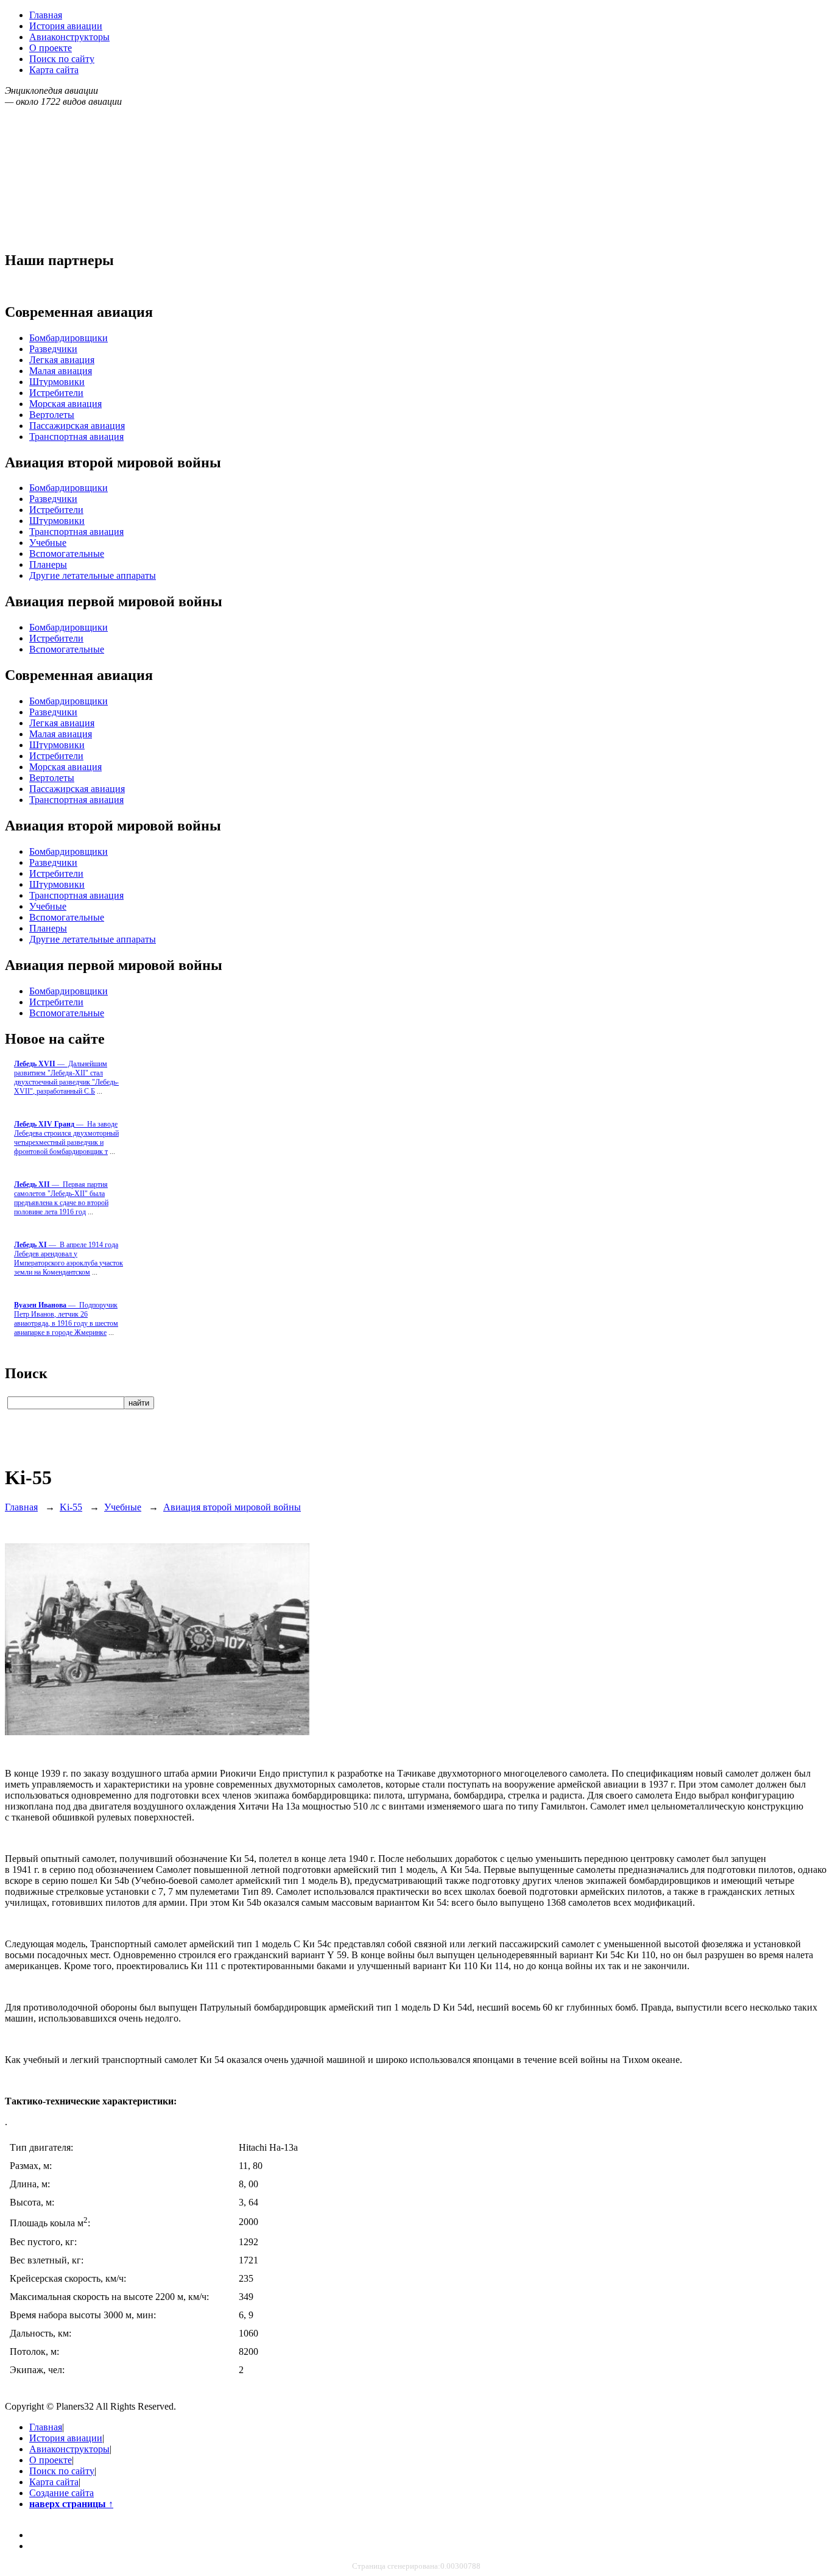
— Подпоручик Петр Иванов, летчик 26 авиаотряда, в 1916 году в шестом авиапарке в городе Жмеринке (66, 1319)
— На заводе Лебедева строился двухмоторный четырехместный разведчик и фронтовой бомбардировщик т (66, 1138)
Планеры (48, 564)
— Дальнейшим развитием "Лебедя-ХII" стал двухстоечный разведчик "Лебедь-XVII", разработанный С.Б (66, 1077)
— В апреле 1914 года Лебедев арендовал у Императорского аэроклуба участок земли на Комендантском (69, 1258)
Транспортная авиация (76, 437)
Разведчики (53, 349)
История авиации (66, 26)
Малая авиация (61, 371)
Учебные (48, 543)
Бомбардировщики (69, 338)
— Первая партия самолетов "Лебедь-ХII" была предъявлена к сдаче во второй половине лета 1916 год (61, 1198)
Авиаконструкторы (69, 37)
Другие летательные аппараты (93, 575)
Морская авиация (65, 404)
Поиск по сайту (62, 59)
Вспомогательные (67, 554)
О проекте (51, 48)
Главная (46, 15)
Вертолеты (52, 415)
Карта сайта (54, 70)
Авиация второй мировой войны (232, 1507)
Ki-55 (71, 1507)
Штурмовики (57, 382)
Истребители (56, 393)
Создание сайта (62, 2493)
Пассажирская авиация (77, 426)
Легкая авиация (62, 360)
